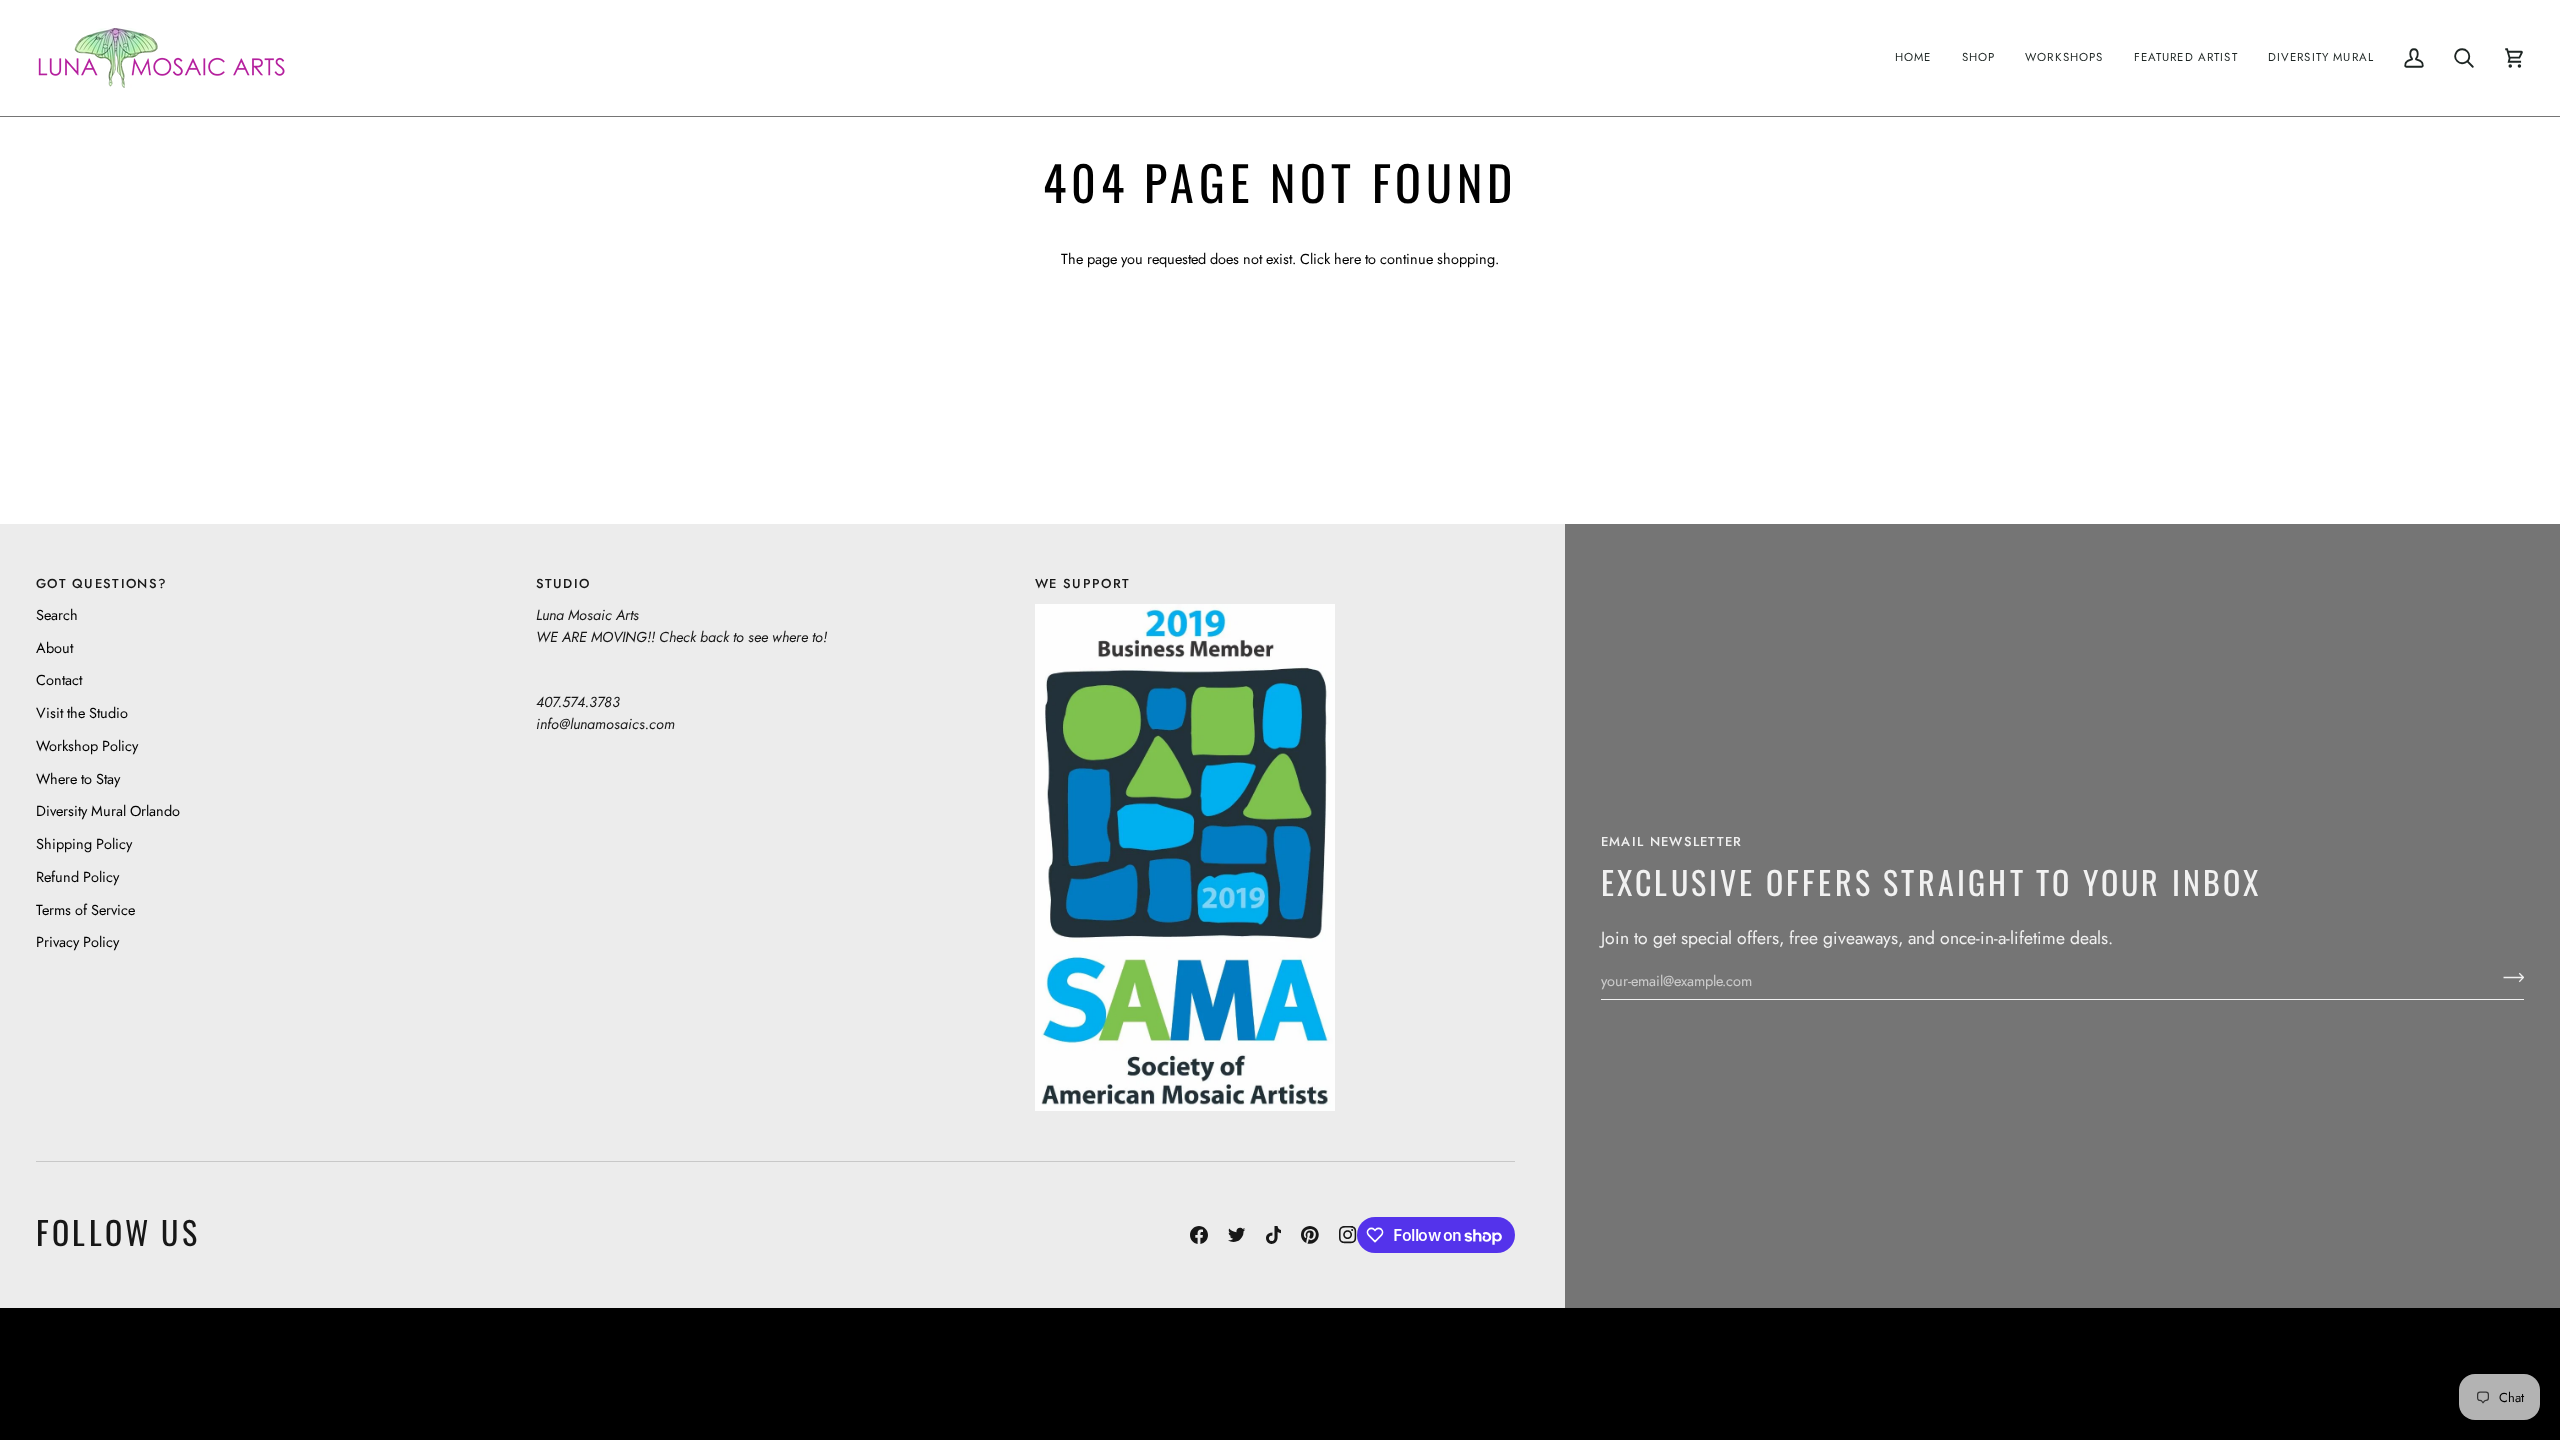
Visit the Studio (82, 712)
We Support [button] (1082, 583)
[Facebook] (1199, 1235)
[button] (1979, 58)
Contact (59, 679)
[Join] (2507, 978)
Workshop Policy (87, 745)
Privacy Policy (77, 941)
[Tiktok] (1274, 1235)
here (1347, 258)
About (54, 647)
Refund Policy (77, 876)
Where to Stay (78, 778)
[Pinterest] (1310, 1235)
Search (57, 614)
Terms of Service (85, 909)
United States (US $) (129, 1373)
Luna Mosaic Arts (925, 1373)
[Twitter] (1237, 1235)
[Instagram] (1348, 1235)
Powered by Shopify (2446, 1373)
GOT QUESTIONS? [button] (101, 583)
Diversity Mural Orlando (108, 810)
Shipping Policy (84, 843)
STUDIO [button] (563, 583)
